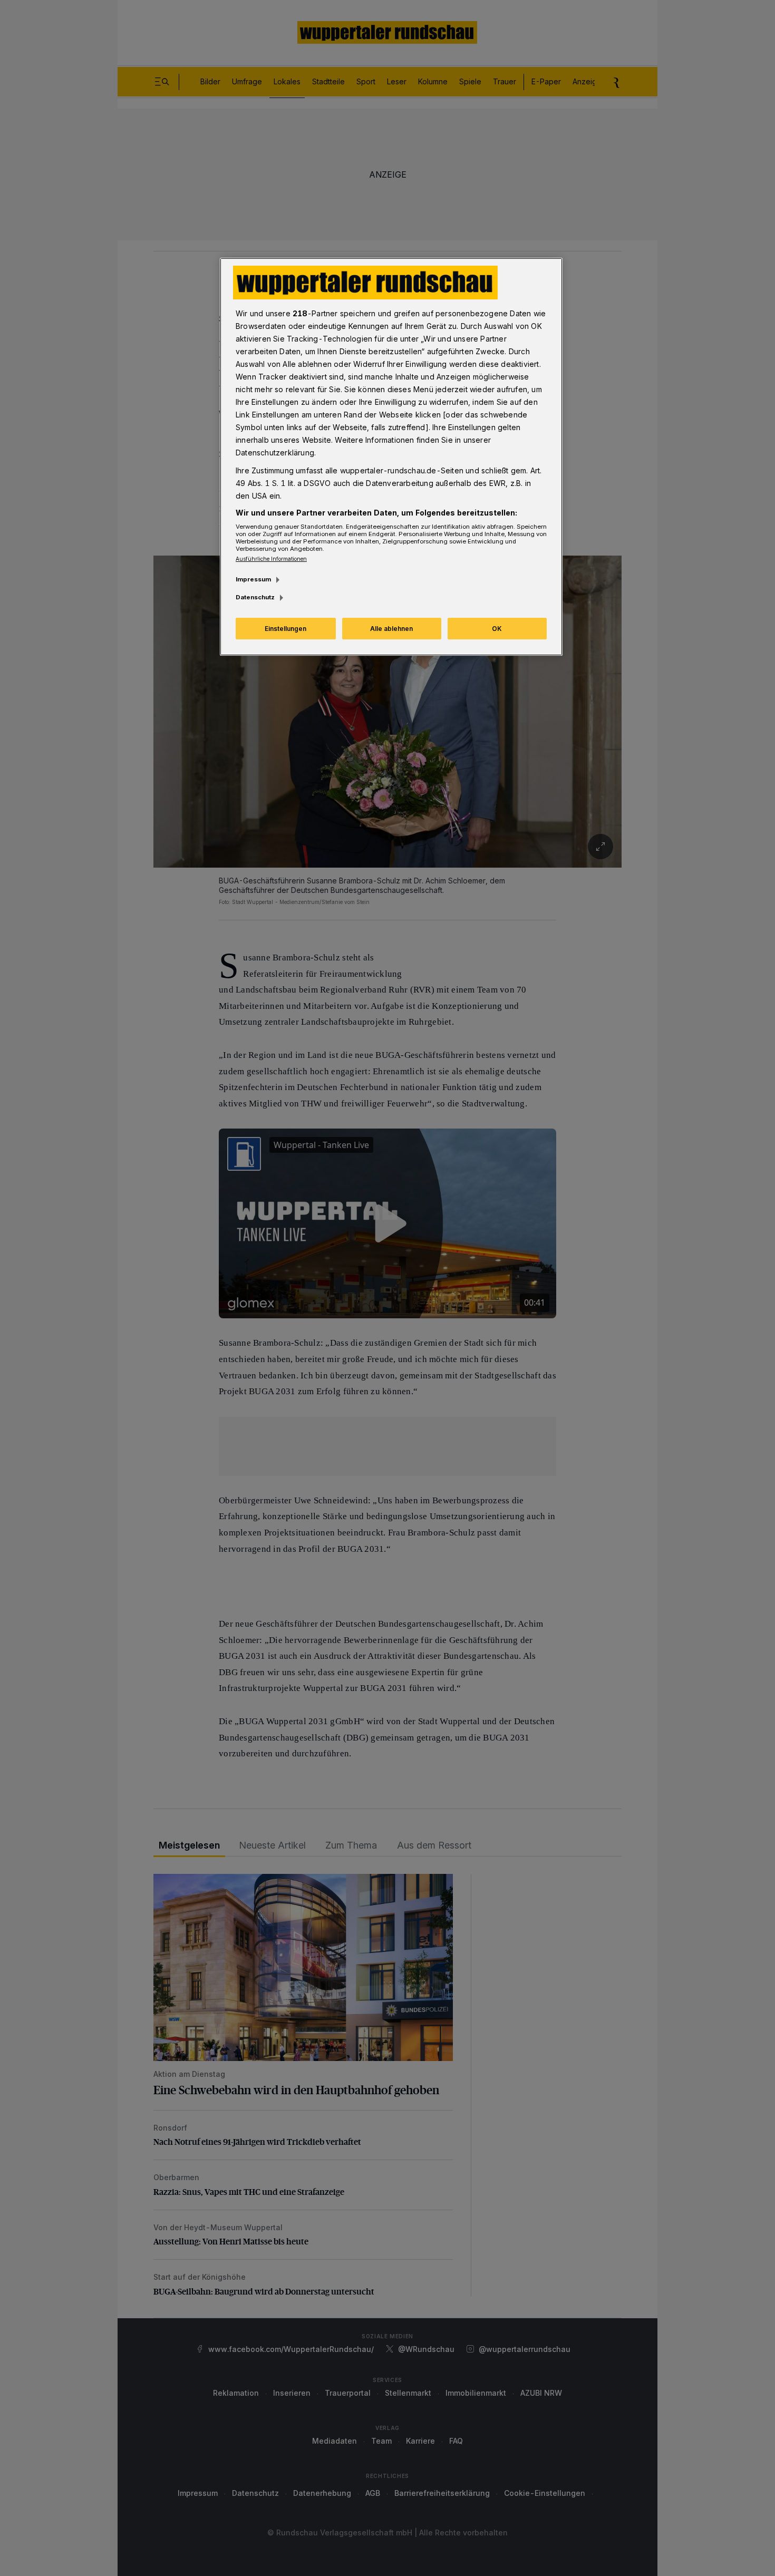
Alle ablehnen (391, 629)
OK (497, 629)
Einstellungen (285, 629)
